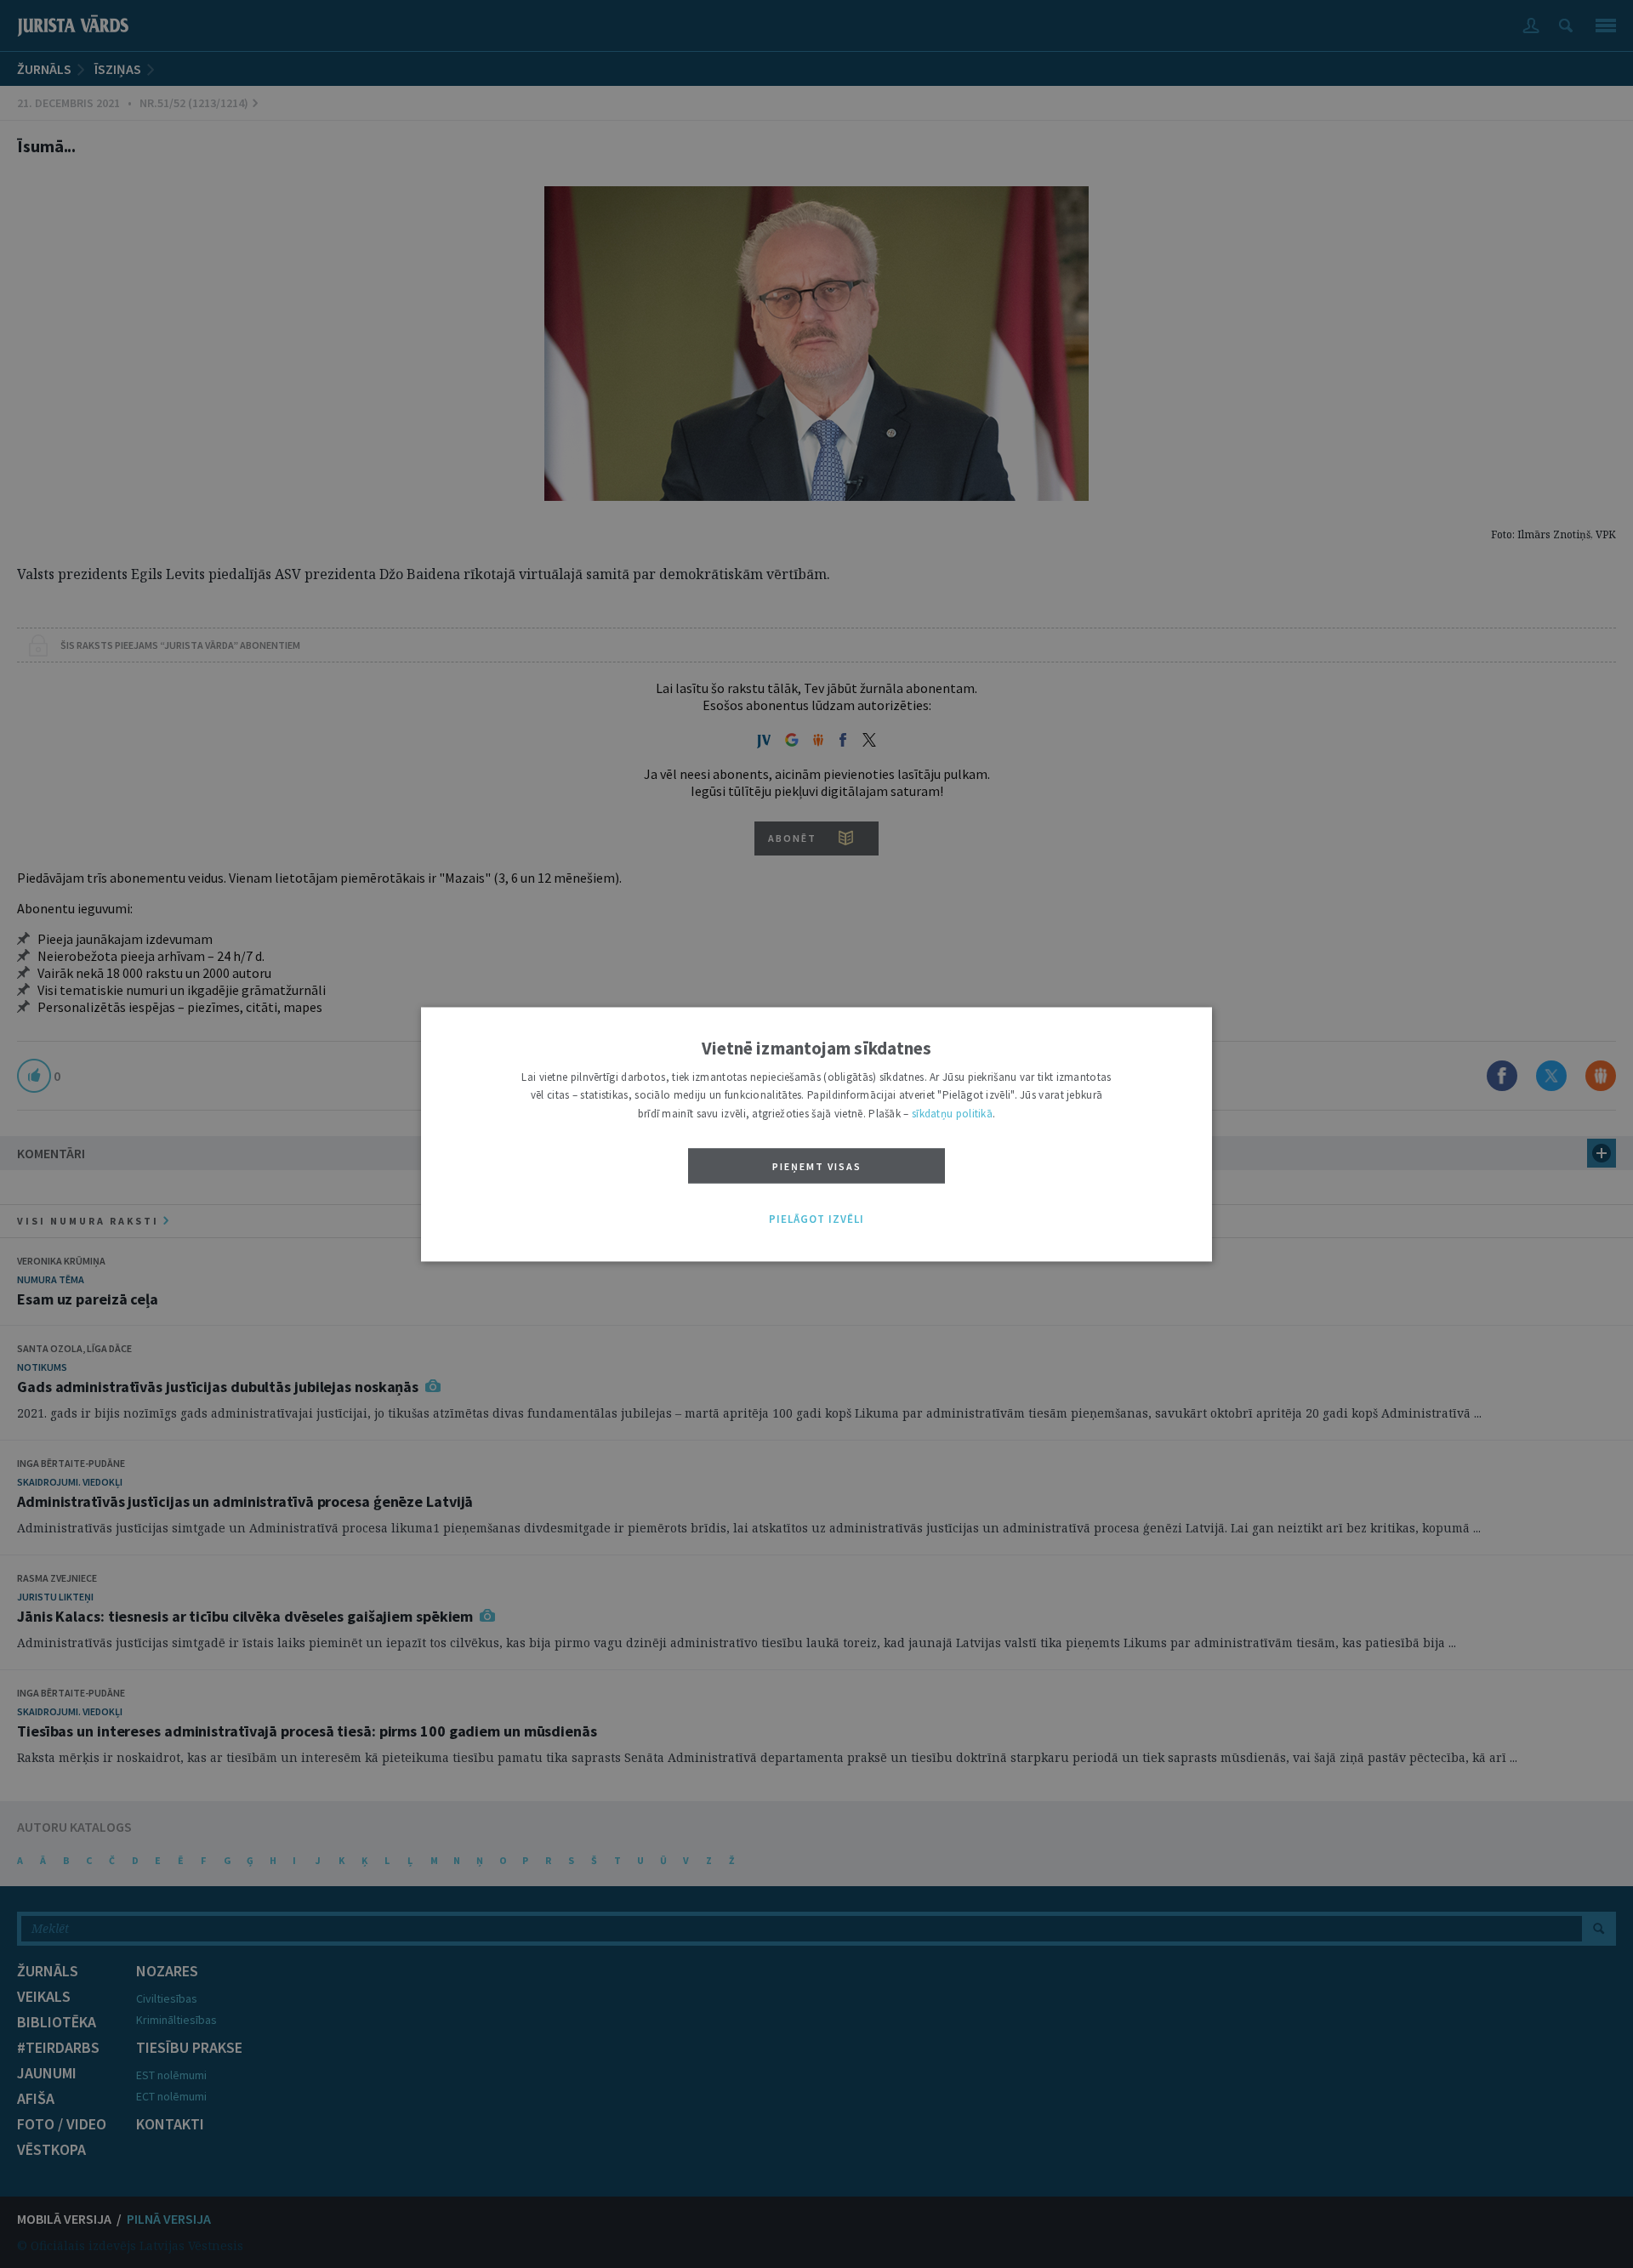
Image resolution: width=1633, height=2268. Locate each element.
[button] (816, 1220)
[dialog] (816, 1134)
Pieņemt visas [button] (817, 1167)
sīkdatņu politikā (952, 1114)
